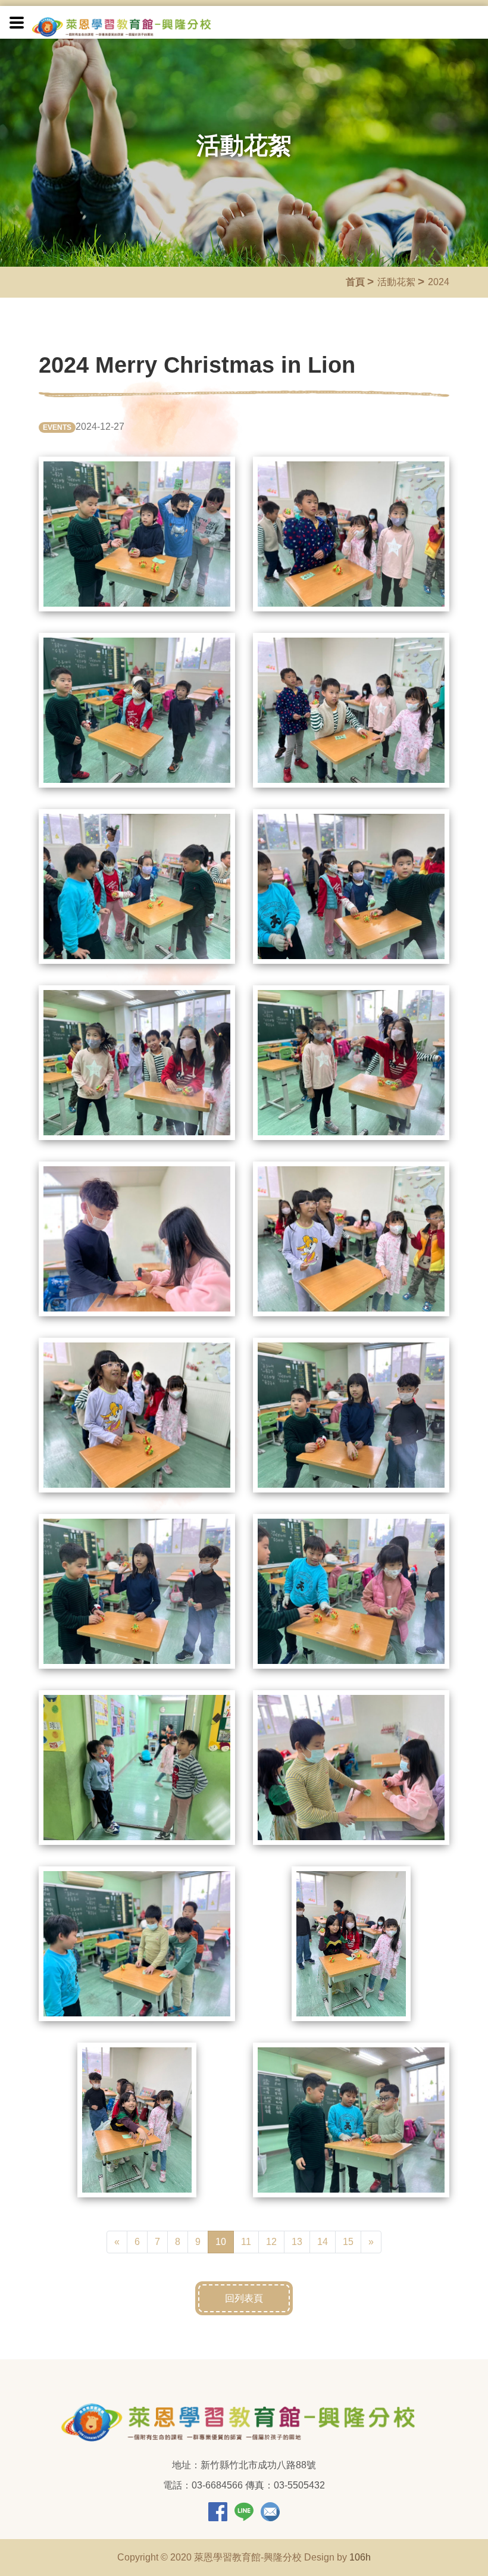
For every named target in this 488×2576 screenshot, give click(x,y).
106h (360, 2557)
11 (246, 2242)
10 (225, 2241)
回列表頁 (244, 2298)
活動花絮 (396, 282)
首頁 (355, 282)
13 (297, 2242)
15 (348, 2242)
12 (271, 2242)
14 (323, 2242)
